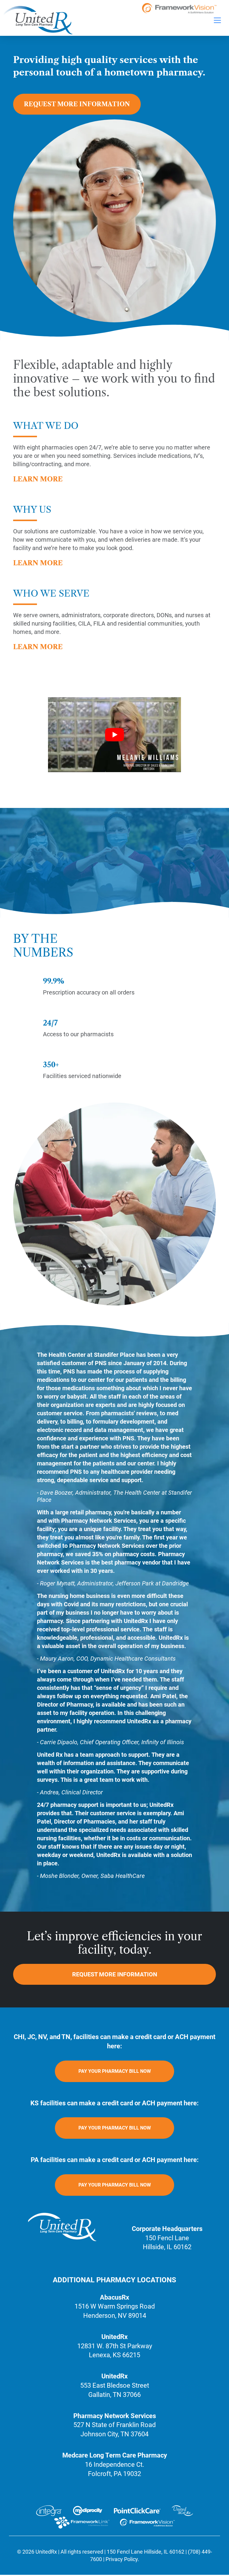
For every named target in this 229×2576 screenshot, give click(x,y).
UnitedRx (46, 2552)
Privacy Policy (122, 2559)
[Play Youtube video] (114, 735)
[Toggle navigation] (217, 20)
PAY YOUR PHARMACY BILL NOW (115, 2071)
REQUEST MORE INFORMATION (77, 104)
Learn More (38, 479)
